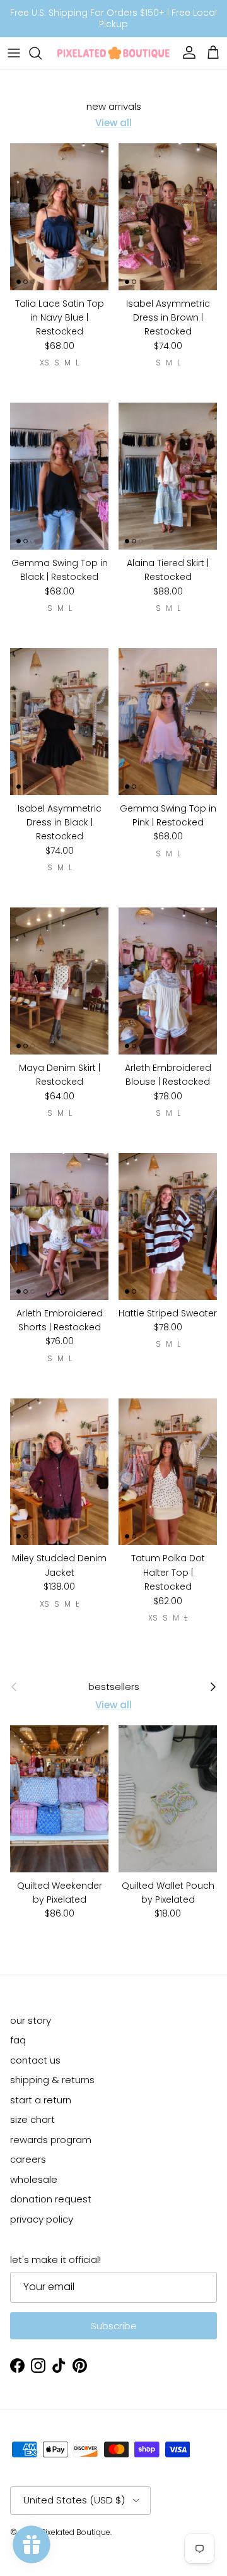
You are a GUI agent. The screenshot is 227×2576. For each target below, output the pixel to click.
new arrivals (114, 107)
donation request (51, 2199)
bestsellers (114, 1687)
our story (31, 2020)
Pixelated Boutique (76, 2532)
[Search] (42, 53)
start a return (41, 2100)
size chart (32, 2119)
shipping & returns (52, 2080)
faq (18, 2040)
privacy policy (42, 2219)
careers (28, 2159)
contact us (35, 2060)
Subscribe (114, 2326)
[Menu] (14, 53)
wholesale (34, 2179)
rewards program (51, 2140)
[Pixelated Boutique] (113, 53)
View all (113, 123)
